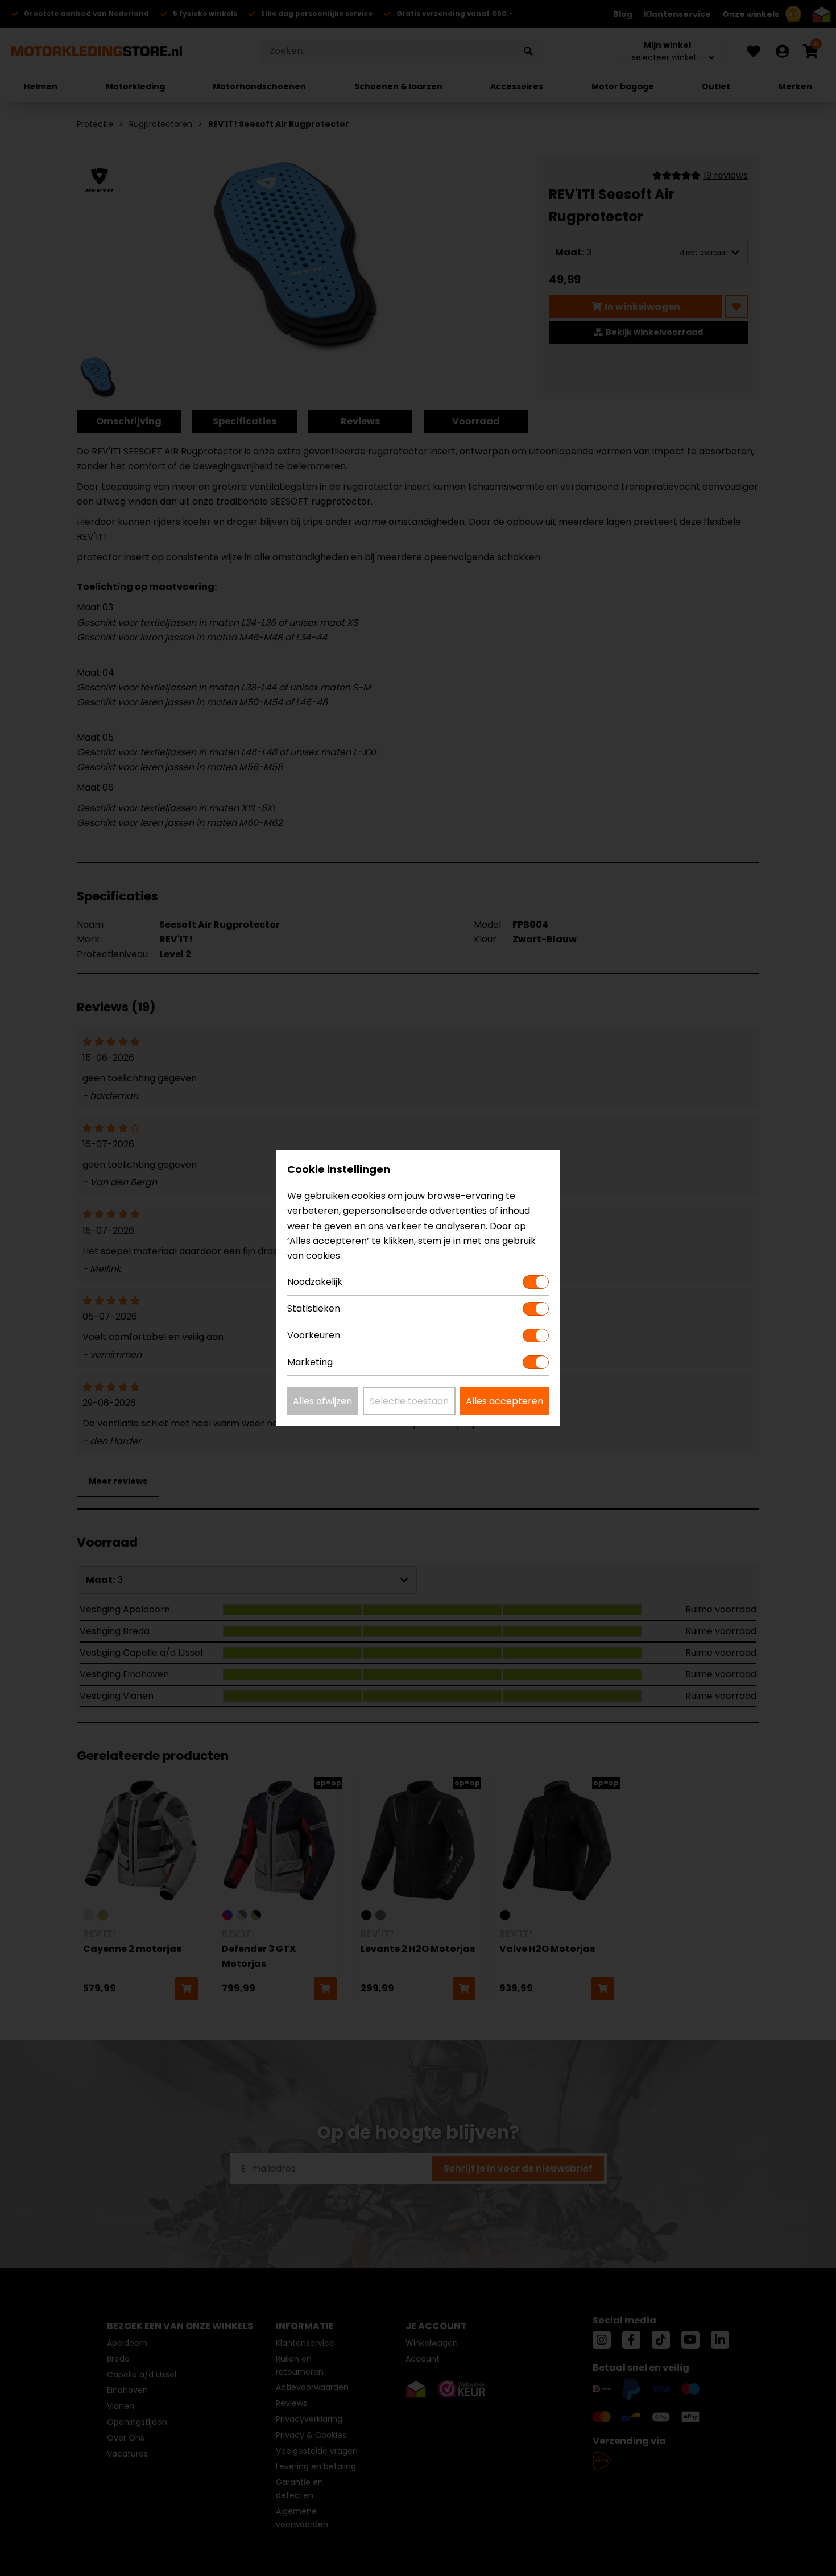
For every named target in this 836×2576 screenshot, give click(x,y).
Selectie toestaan (409, 1401)
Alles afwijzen (322, 1401)
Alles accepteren (504, 1401)
